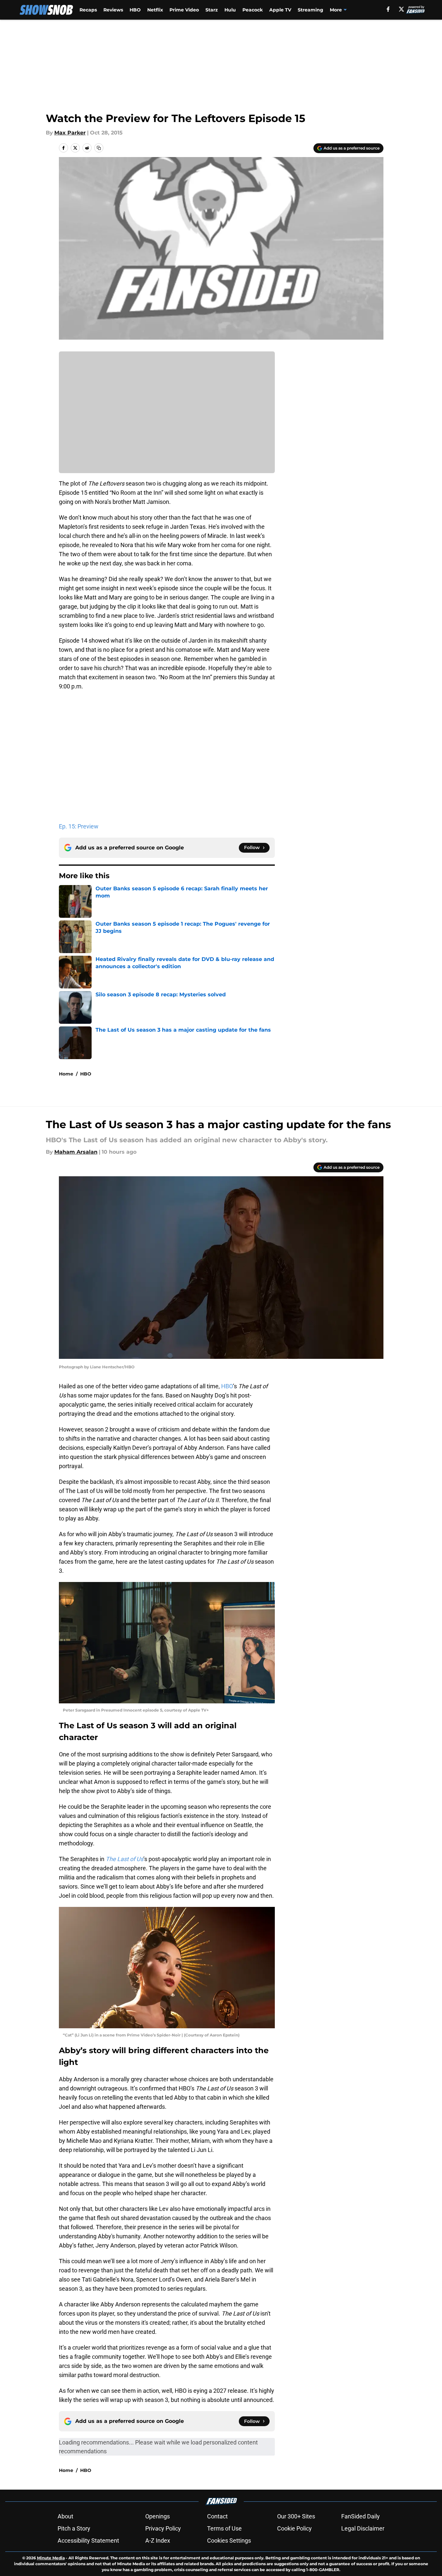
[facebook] (388, 9)
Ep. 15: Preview (79, 826)
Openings (158, 2516)
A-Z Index (158, 2540)
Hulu (230, 10)
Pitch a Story (74, 2528)
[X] (401, 9)
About (65, 2516)
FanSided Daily (361, 2516)
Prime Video (184, 10)
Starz (212, 10)
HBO (135, 10)
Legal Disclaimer (363, 2528)
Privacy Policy (163, 2528)
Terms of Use (224, 2528)
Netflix (155, 10)
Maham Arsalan (76, 1152)
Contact (217, 2516)
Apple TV (280, 10)
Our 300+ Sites (296, 2516)
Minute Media (51, 2558)
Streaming (310, 10)
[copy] (99, 148)
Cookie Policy (294, 2528)
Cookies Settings (229, 2540)
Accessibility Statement (88, 2540)
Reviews (113, 10)
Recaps (88, 10)
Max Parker (70, 133)
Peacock (253, 10)
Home (66, 1074)
